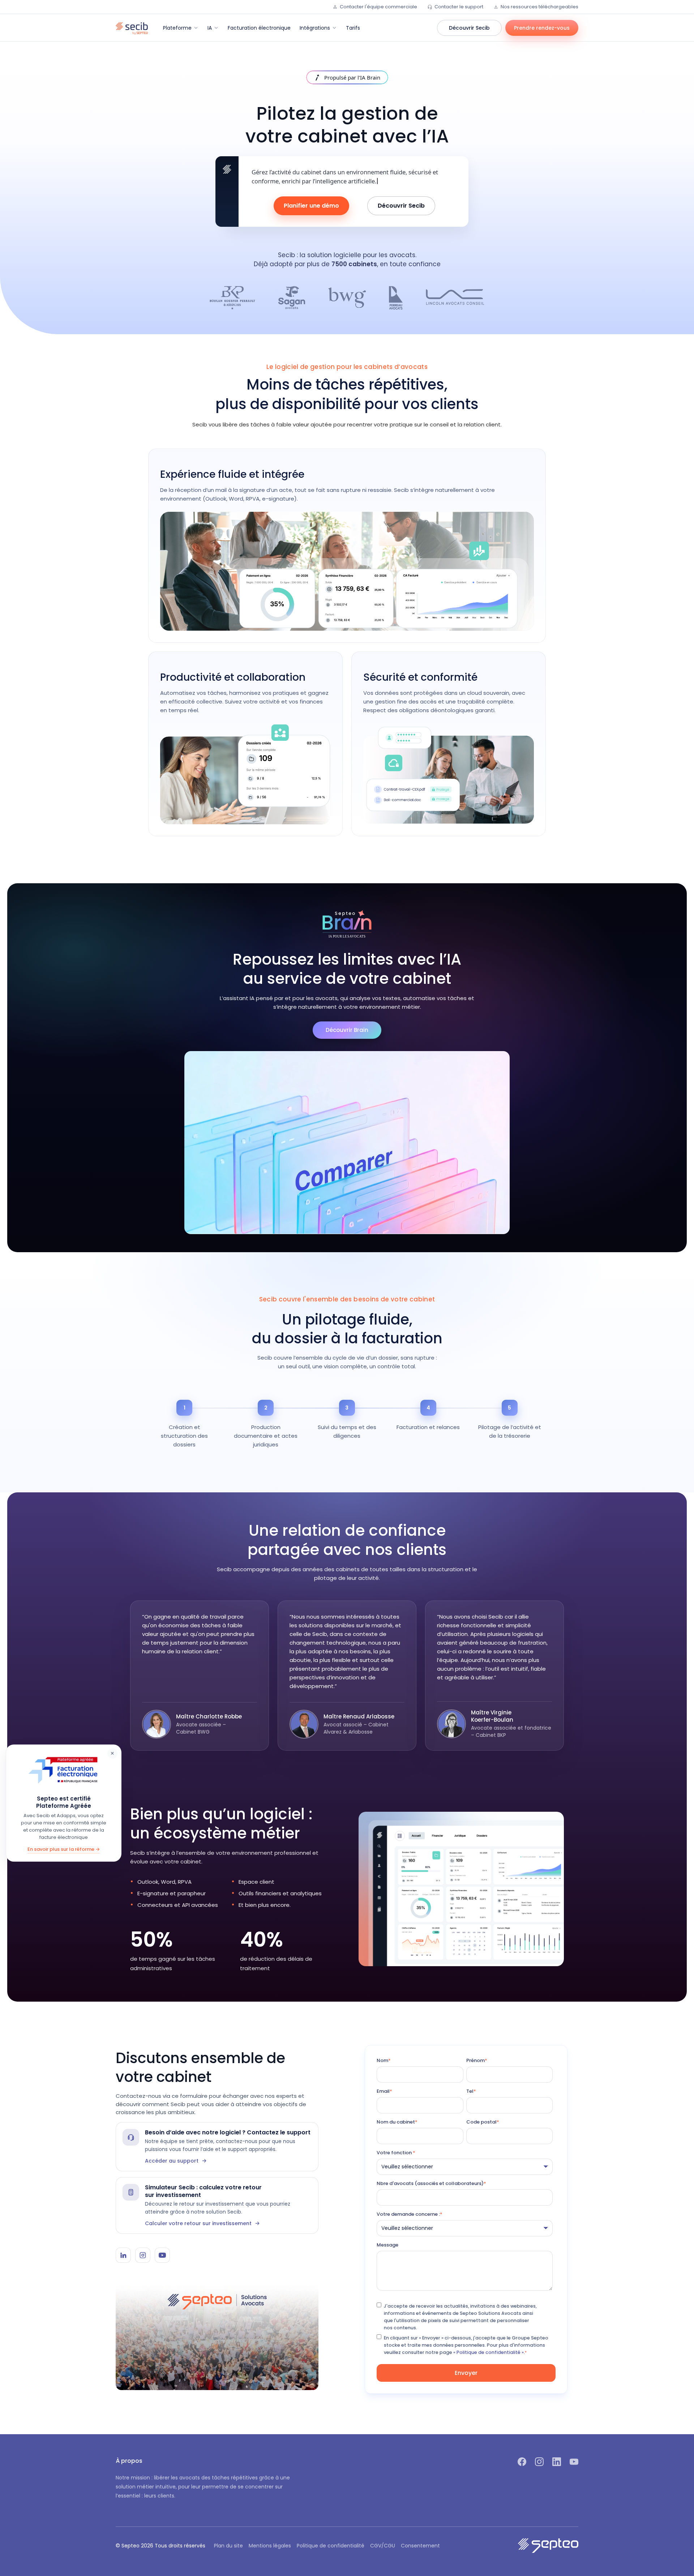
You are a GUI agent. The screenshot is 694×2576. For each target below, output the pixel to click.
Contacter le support (459, 7)
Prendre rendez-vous (542, 28)
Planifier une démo (311, 206)
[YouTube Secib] (162, 2255)
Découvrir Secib (469, 28)
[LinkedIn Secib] (123, 2255)
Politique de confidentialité (331, 2546)
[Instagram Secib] (143, 2255)
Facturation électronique (259, 28)
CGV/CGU (383, 2546)
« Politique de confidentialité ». (489, 2352)
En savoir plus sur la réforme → (64, 1849)
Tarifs (353, 28)
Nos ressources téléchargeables (539, 7)
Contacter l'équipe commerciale (378, 7)
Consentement (420, 2546)
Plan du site (228, 2546)
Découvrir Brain (347, 1030)
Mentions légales (270, 2546)
